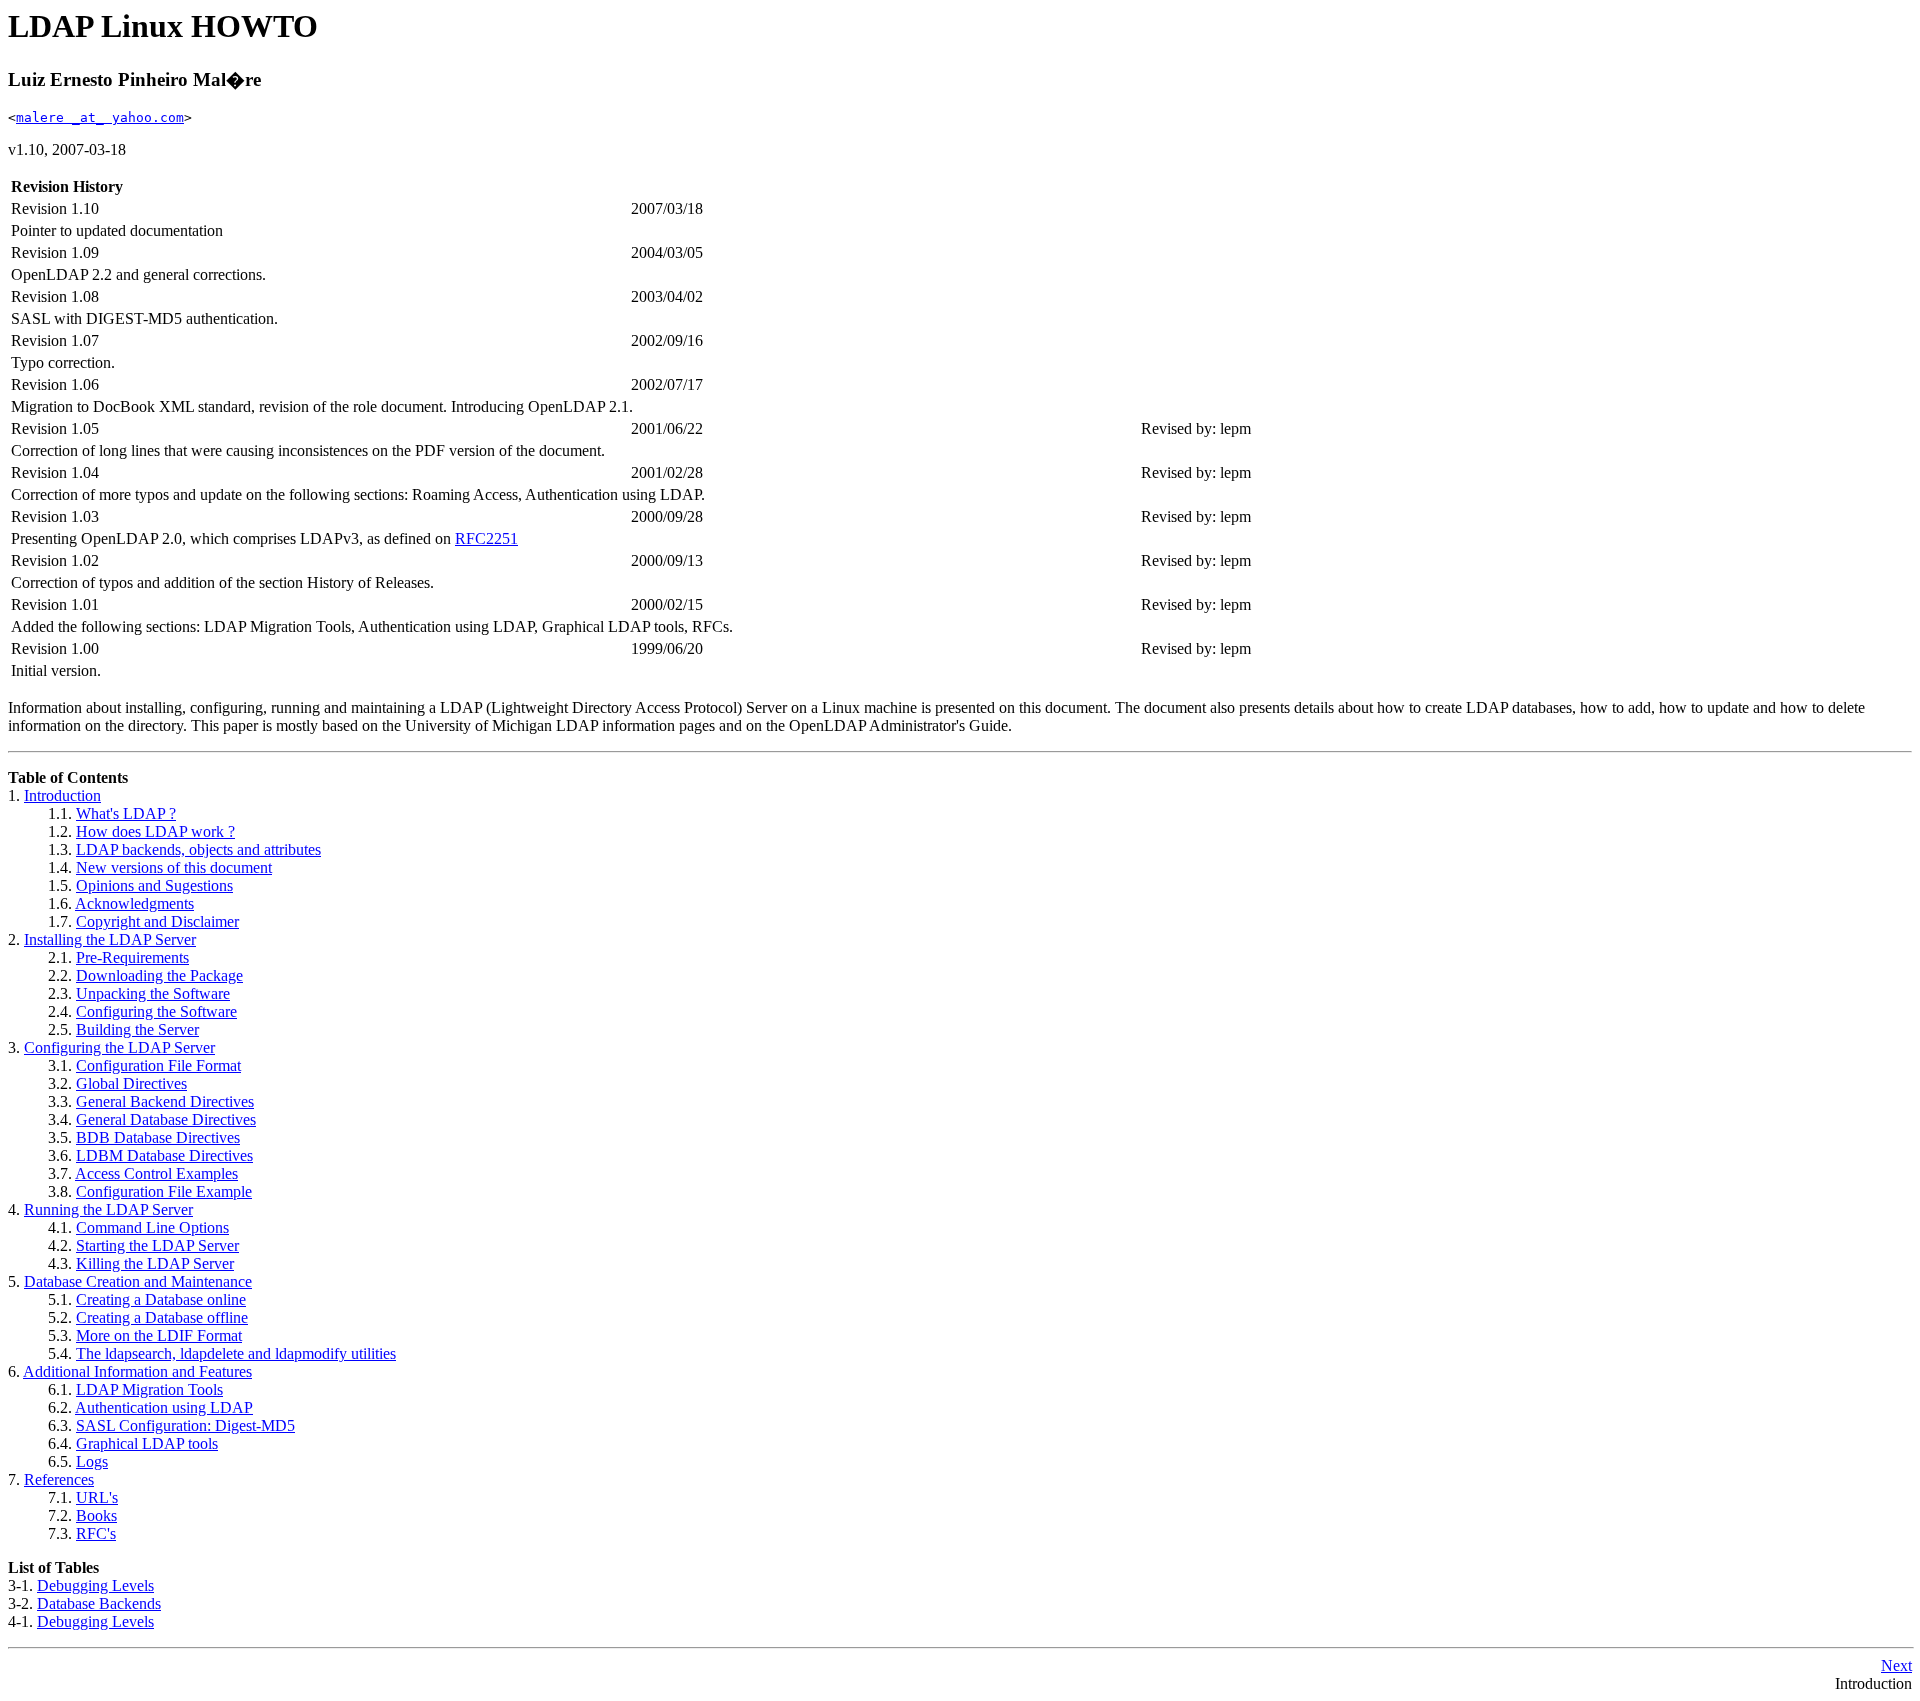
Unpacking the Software (153, 993)
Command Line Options (152, 1227)
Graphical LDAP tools (147, 1443)
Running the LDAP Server (108, 1209)
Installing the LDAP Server (110, 939)
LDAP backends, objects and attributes (198, 849)
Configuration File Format (158, 1065)
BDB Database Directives (158, 1137)
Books (96, 1515)
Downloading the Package (159, 975)
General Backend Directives (165, 1101)
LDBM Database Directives (164, 1155)
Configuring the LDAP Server (119, 1047)
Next (1896, 1665)
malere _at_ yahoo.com (100, 117)
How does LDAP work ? (155, 831)
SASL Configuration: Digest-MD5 (185, 1425)
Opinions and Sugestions (154, 885)
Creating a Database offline (162, 1317)
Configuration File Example (164, 1191)
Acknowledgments (134, 903)
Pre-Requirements (132, 957)
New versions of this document (174, 867)
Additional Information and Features (137, 1371)
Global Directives (131, 1083)
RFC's (96, 1533)
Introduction (62, 795)
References (59, 1479)
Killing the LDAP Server (155, 1263)
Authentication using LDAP (164, 1407)
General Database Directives (166, 1119)
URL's (97, 1497)
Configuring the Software (156, 1011)
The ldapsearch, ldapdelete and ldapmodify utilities (236, 1353)
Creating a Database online (161, 1299)
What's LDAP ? (126, 813)
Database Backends (99, 1603)
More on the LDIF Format (159, 1335)
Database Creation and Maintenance (138, 1281)
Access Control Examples (156, 1173)
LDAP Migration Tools (149, 1389)
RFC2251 (486, 538)
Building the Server (137, 1029)
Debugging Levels (95, 1585)
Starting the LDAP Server (157, 1245)
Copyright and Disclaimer (157, 921)
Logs (92, 1461)
